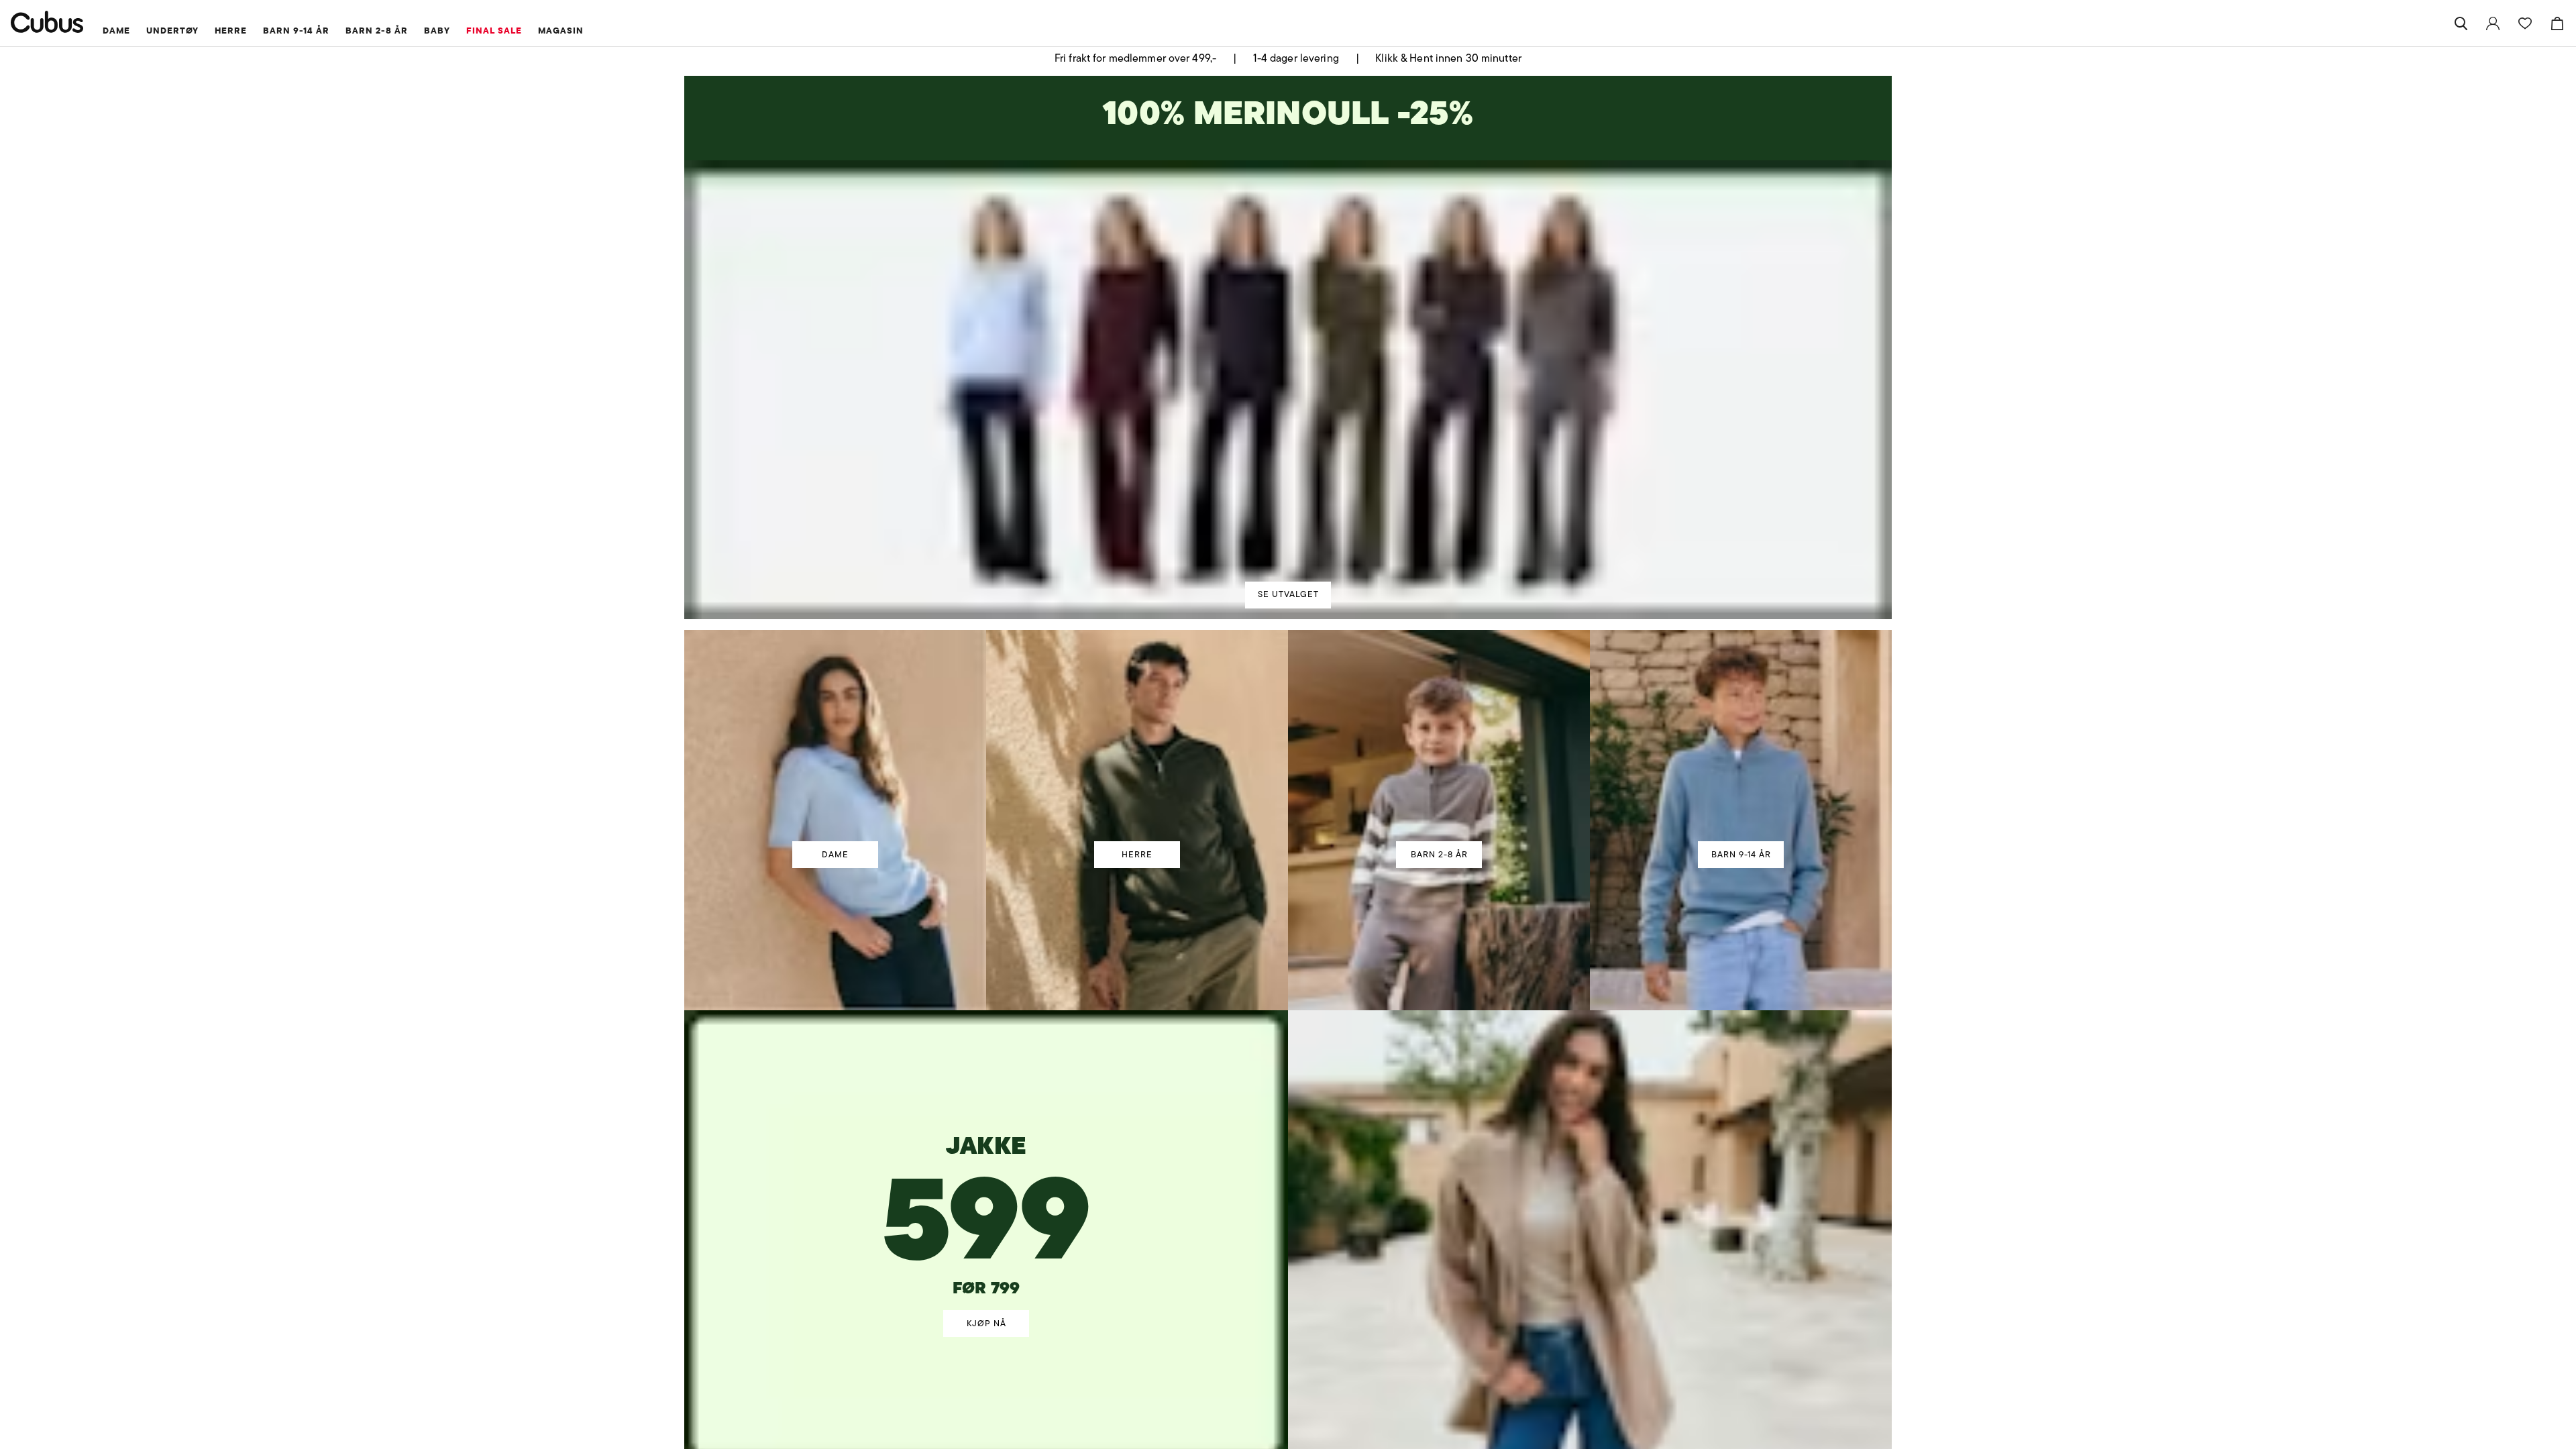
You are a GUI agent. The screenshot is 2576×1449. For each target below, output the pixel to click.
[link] (2493, 23)
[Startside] (47, 22)
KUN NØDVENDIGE (1099, 823)
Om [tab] (1486, 609)
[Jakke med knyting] (987, 1181)
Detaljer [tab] (1288, 609)
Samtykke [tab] (1090, 609)
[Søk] (2461, 23)
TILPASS (1282, 823)
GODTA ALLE (1477, 823)
